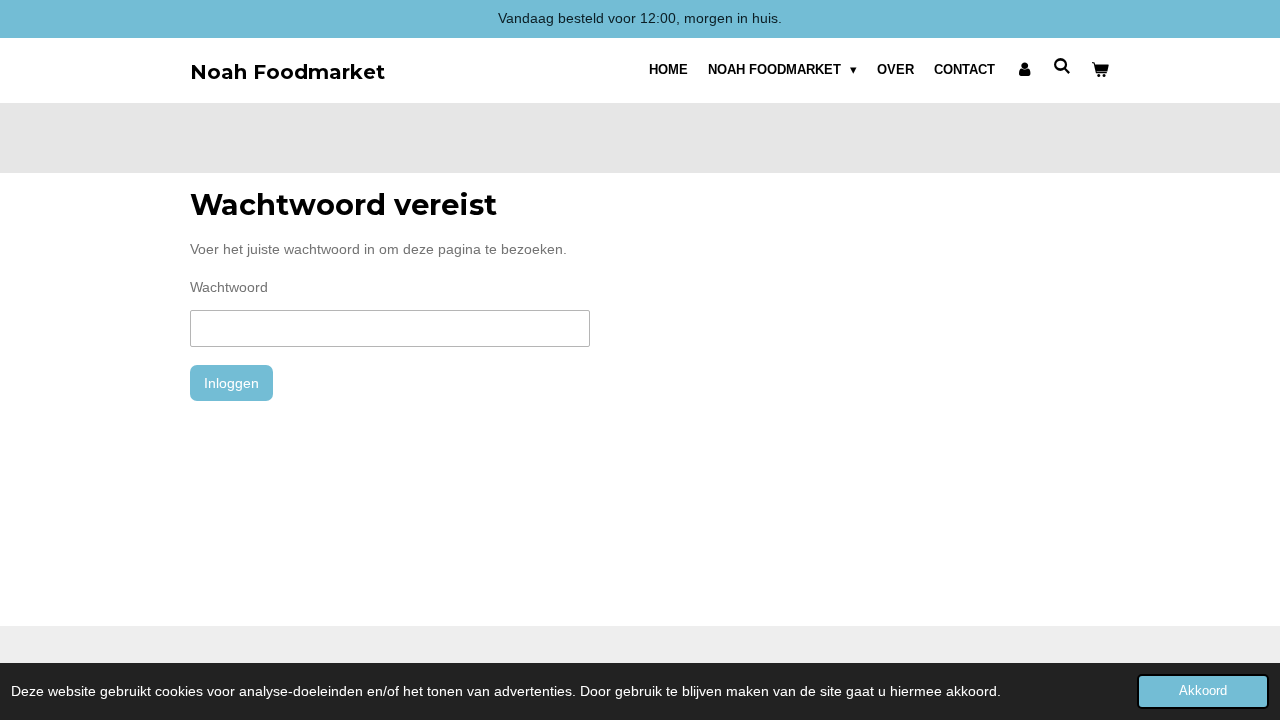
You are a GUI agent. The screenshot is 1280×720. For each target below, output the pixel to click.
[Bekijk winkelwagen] (1101, 70)
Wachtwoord (229, 287)
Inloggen (231, 383)
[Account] (1024, 70)
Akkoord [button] (1203, 691)
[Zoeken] (1063, 66)
